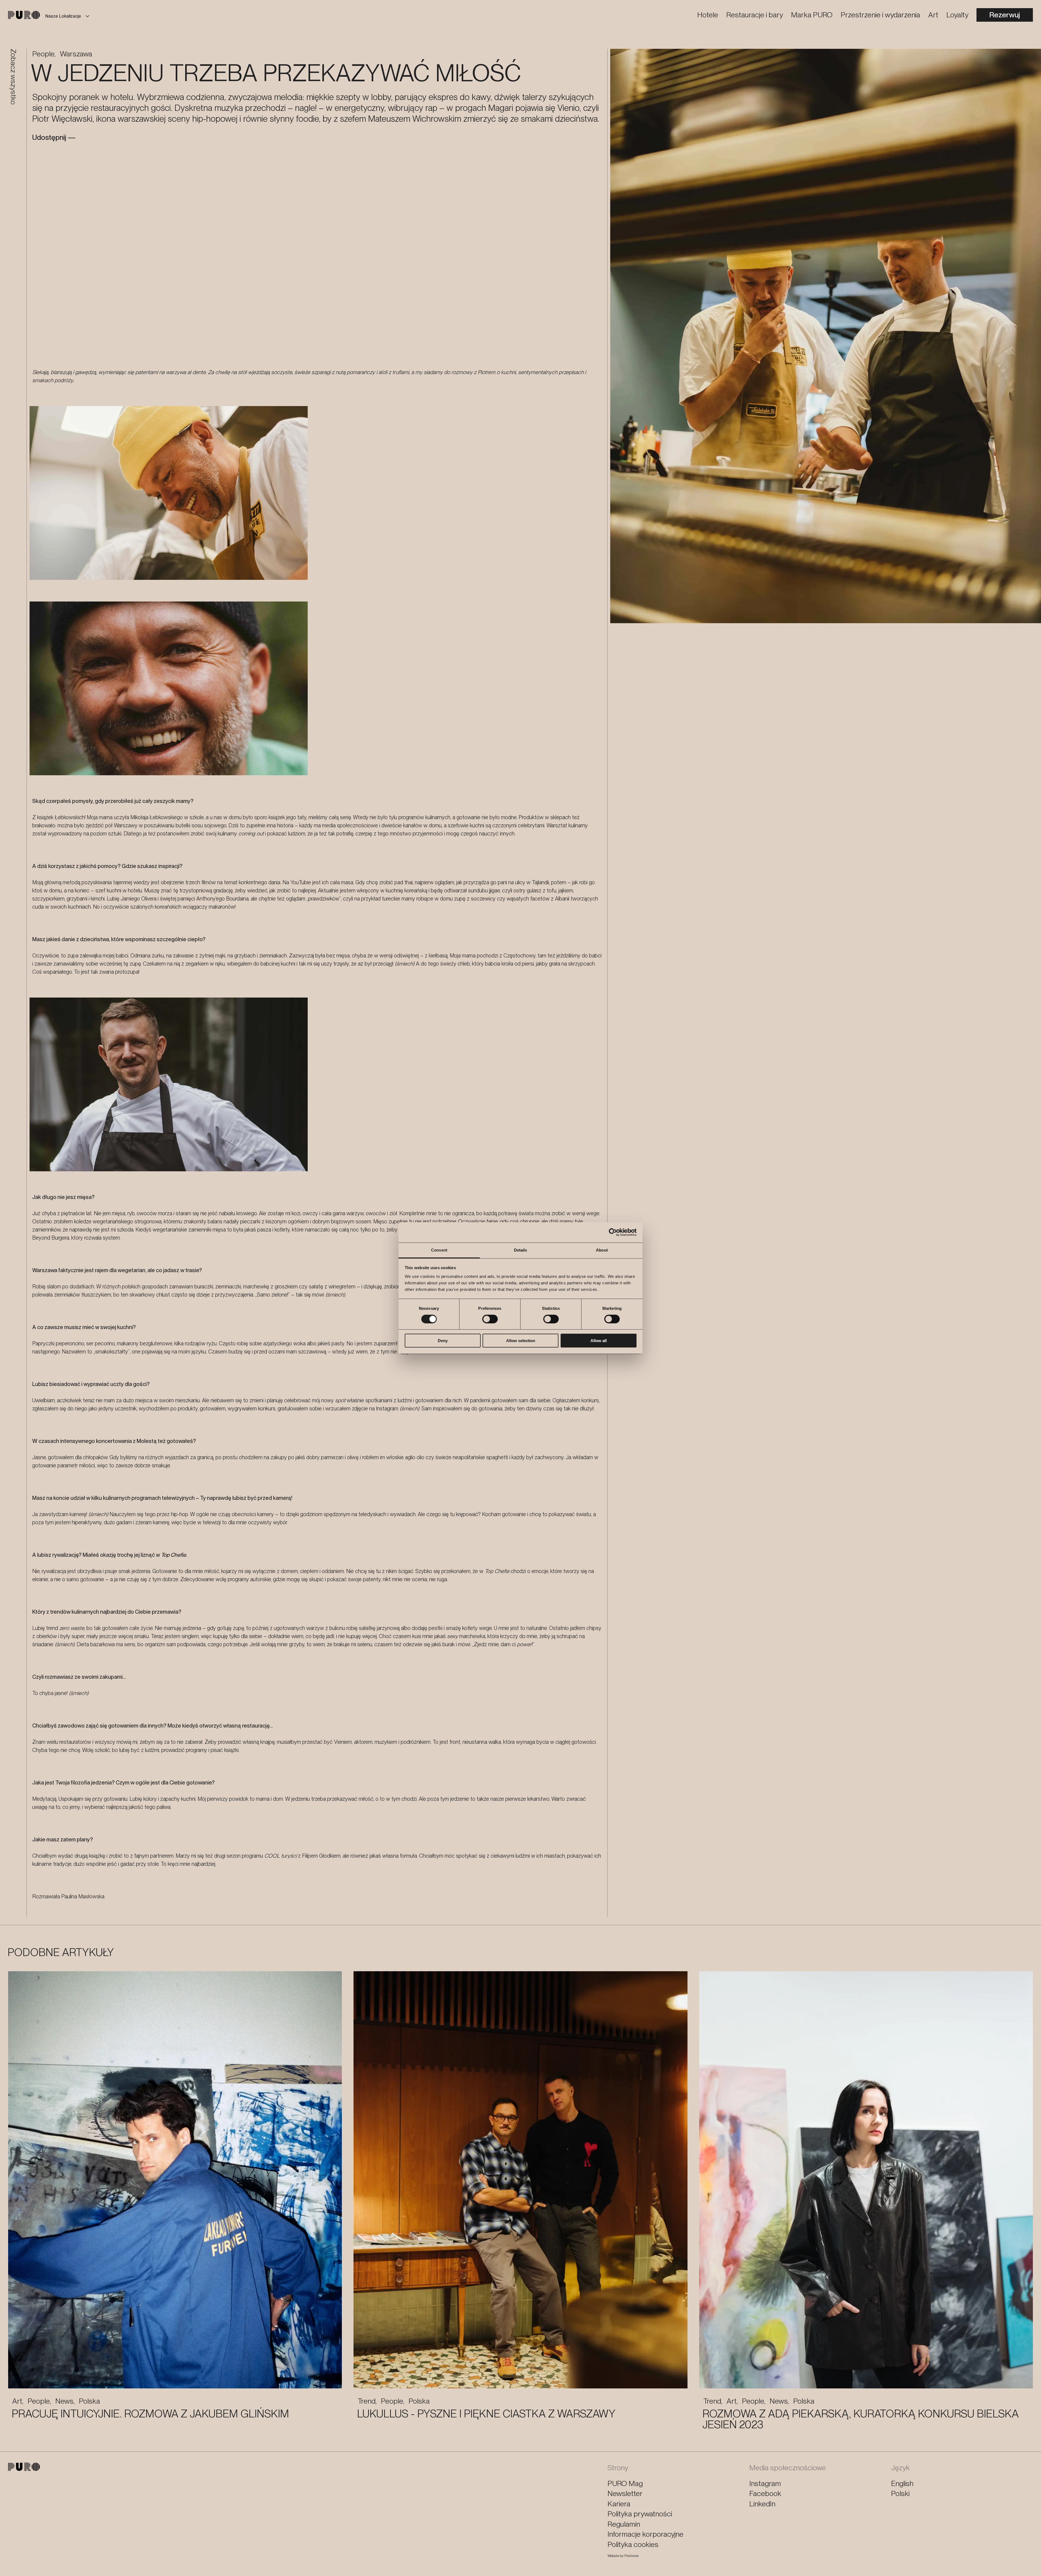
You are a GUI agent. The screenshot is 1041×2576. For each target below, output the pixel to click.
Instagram (765, 2483)
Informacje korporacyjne (645, 2534)
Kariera (619, 2504)
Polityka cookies (633, 2544)
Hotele (708, 15)
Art (933, 15)
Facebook (765, 2493)
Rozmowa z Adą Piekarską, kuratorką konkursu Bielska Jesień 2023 (861, 2419)
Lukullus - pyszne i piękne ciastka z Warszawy (486, 2414)
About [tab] (602, 1250)
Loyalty (957, 15)
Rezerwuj (1005, 15)
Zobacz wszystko (13, 77)
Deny (443, 1341)
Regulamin (624, 2524)
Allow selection (521, 1341)
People (43, 54)
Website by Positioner (623, 2556)
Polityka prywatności (640, 2514)
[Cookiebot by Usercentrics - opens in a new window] (613, 1232)
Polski (900, 2493)
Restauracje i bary (755, 15)
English (902, 2483)
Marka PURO (812, 15)
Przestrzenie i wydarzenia (880, 15)
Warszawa (76, 54)
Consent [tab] (439, 1250)
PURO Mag (625, 2483)
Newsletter (625, 2493)
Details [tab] (521, 1250)
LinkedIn (762, 2504)
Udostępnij (49, 137)
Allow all (599, 1341)
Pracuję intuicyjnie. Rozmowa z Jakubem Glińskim (150, 2414)
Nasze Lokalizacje (63, 16)
